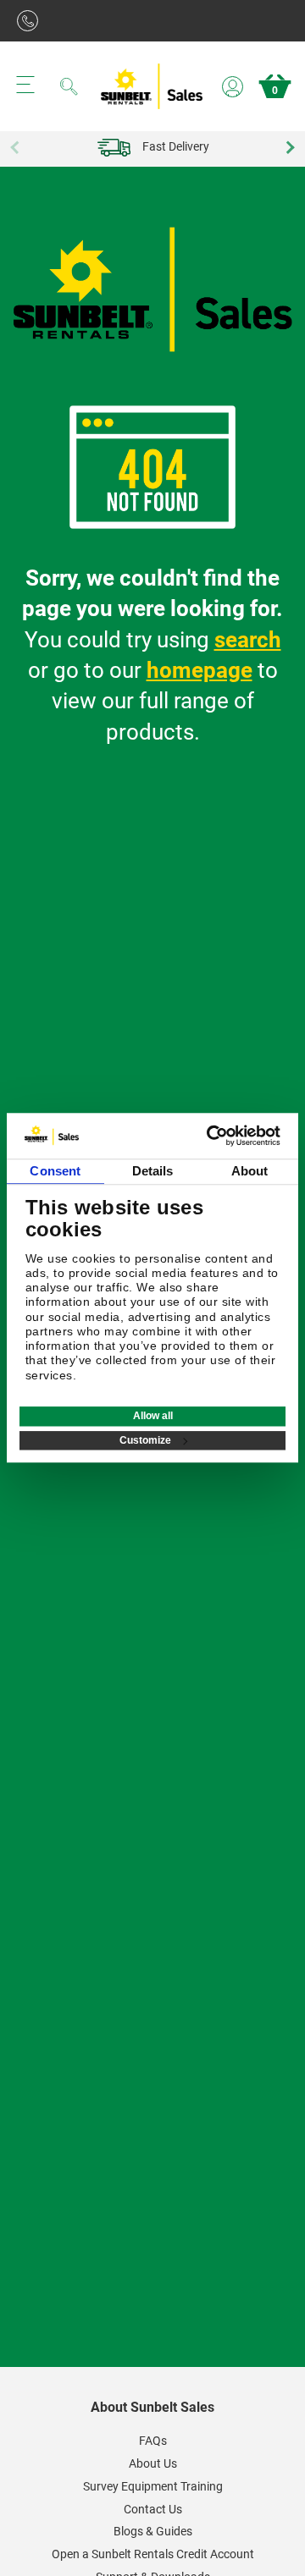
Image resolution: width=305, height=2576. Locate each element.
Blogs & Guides (153, 2531)
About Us (153, 2463)
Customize (145, 1440)
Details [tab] (153, 1172)
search (248, 640)
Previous (17, 147)
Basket (275, 91)
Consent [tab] (55, 1172)
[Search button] (69, 86)
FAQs (153, 2441)
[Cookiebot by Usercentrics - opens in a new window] (212, 1137)
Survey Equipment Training (153, 2486)
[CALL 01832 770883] (32, 21)
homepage (200, 670)
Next (288, 147)
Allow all (153, 1417)
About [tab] (250, 1172)
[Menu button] (25, 85)
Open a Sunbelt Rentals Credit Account (153, 2554)
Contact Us (153, 2509)
